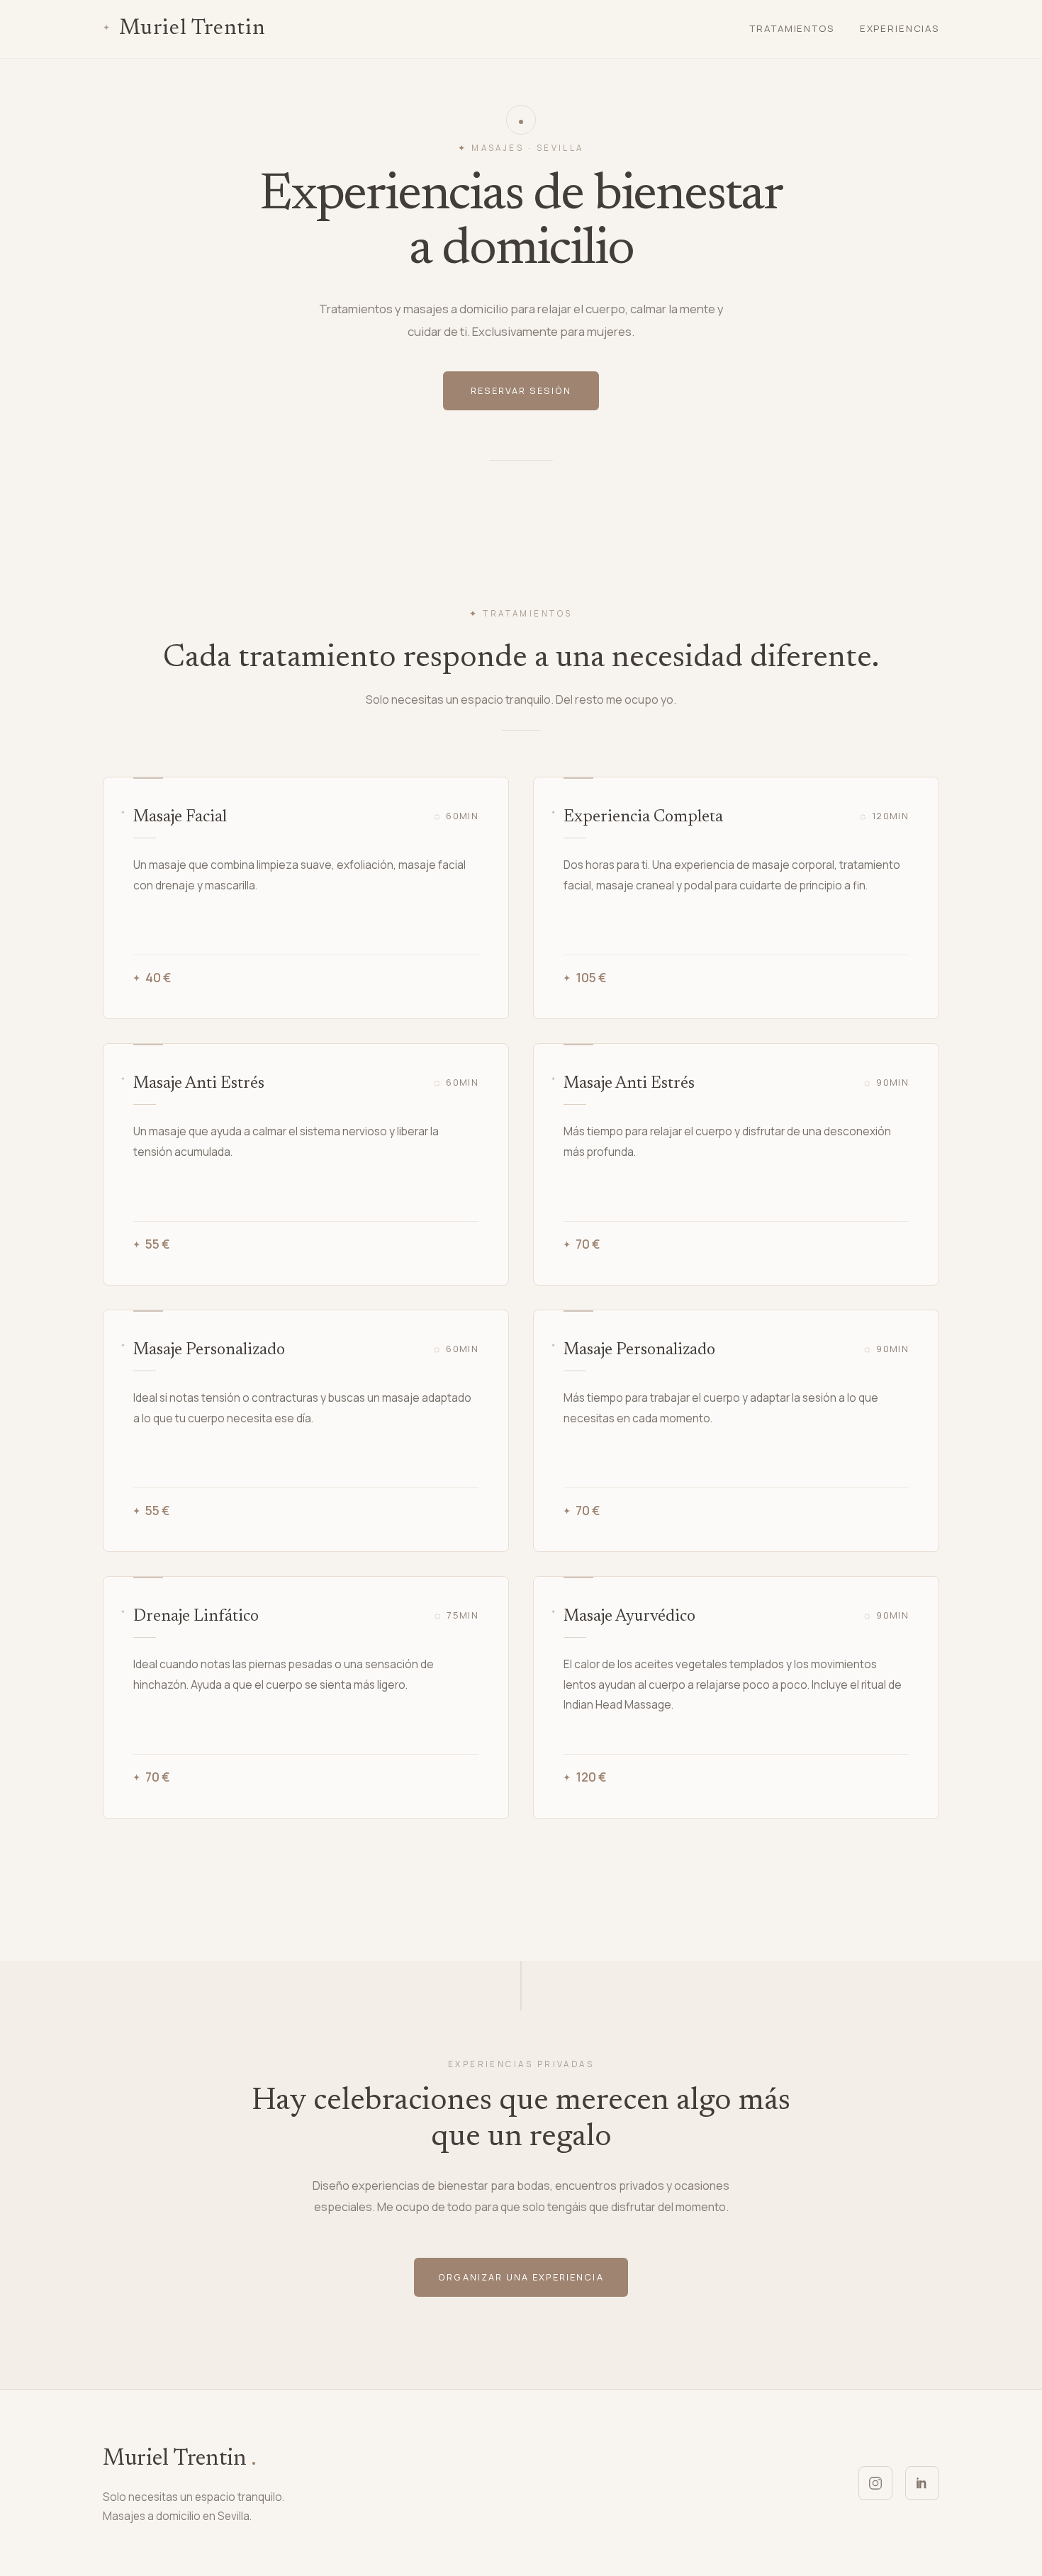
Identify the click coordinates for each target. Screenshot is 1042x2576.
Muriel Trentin (192, 29)
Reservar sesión (521, 390)
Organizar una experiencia (521, 2277)
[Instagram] (875, 2483)
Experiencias (900, 28)
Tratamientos (791, 28)
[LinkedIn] (922, 2483)
